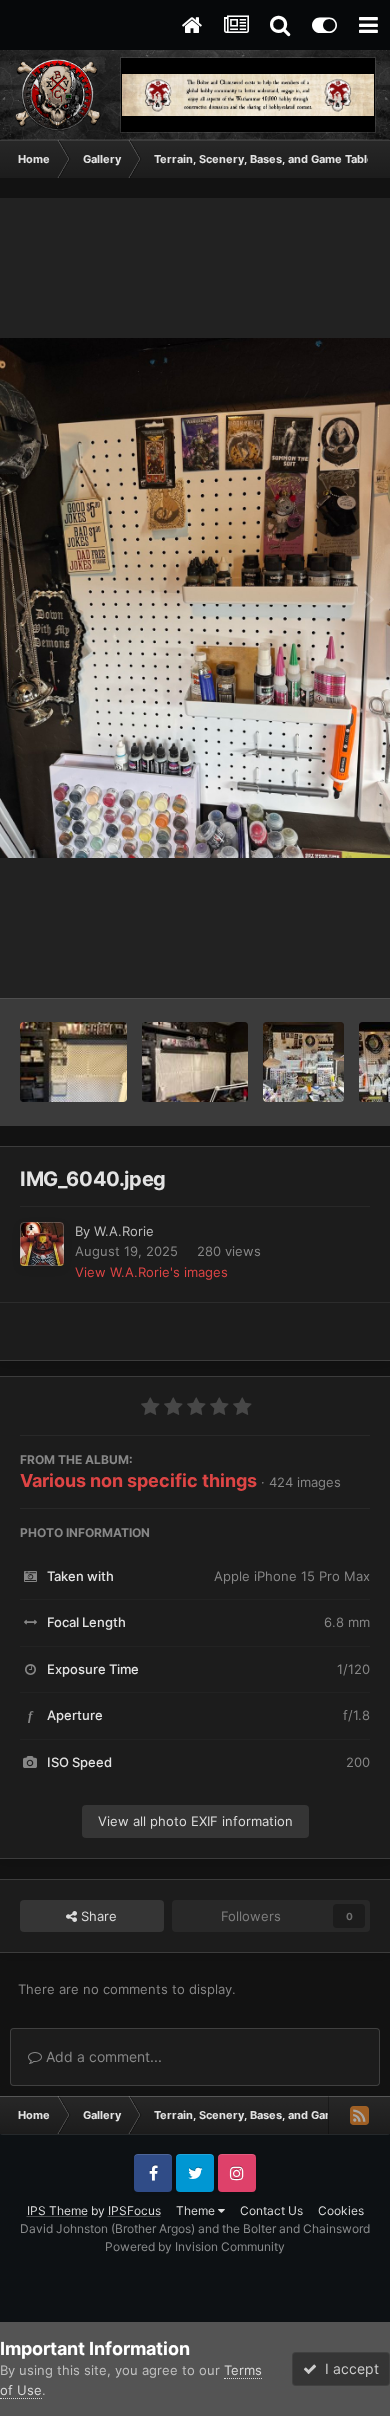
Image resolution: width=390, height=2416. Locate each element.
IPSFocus (134, 2210)
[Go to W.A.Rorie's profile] (42, 1244)
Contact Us (271, 2210)
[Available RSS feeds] (359, 2115)
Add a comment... (102, 2056)
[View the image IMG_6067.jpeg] (73, 1062)
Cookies (341, 2210)
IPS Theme (57, 2210)
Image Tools (308, 962)
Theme (197, 2210)
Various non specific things (138, 1480)
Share (97, 1916)
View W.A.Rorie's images (151, 1272)
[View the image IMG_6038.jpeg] (303, 1062)
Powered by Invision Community (195, 2246)
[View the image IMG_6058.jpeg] (195, 1062)
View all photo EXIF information (195, 1821)
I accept (348, 2368)
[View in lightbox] (195, 598)
